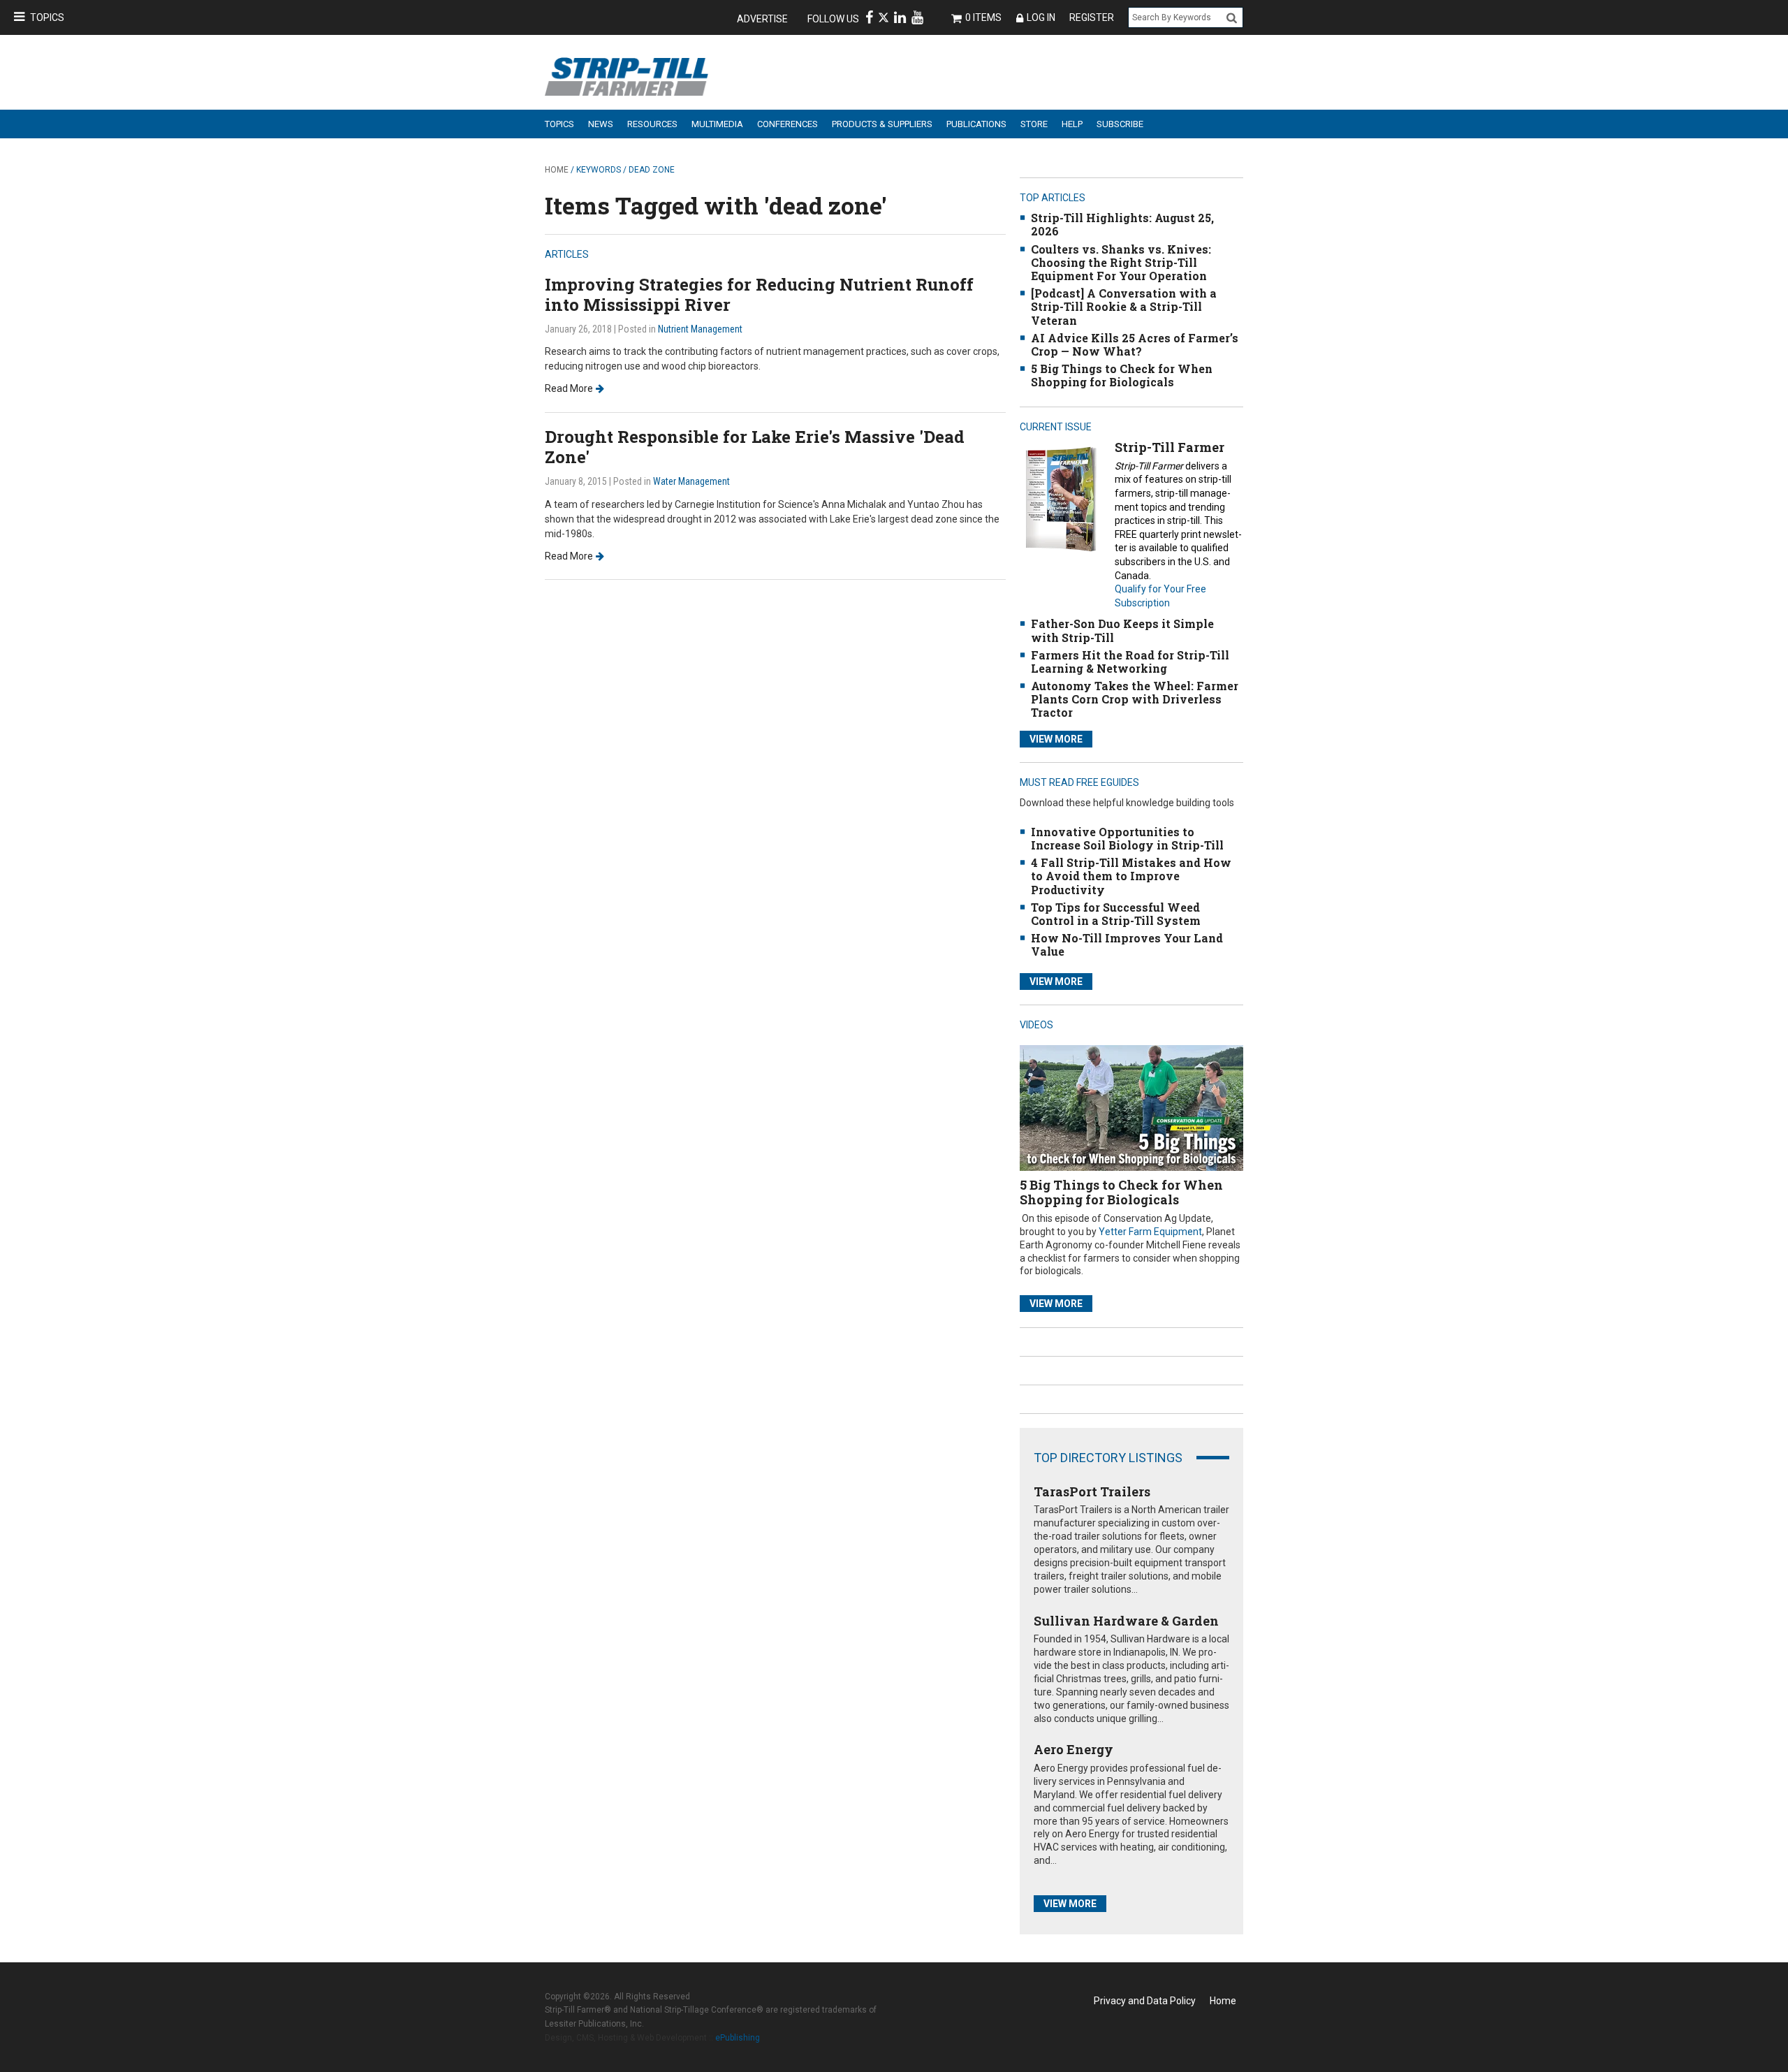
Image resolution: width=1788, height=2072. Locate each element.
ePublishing (738, 2038)
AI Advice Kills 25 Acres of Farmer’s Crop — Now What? (1135, 344)
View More (1056, 739)
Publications (976, 124)
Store (1034, 124)
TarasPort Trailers (1092, 1491)
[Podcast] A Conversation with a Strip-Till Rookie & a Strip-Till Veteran (1124, 306)
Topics (47, 17)
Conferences (787, 124)
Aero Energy (1073, 1749)
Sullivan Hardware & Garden (1126, 1621)
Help (1072, 124)
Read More (569, 388)
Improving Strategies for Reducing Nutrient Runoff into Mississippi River (759, 294)
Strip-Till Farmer (1170, 447)
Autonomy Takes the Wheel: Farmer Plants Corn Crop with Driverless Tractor (1135, 699)
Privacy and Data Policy (1145, 2001)
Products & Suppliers (882, 124)
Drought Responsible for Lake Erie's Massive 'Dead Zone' (755, 447)
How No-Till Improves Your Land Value (1127, 944)
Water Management (691, 481)
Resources (652, 124)
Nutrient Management (700, 329)
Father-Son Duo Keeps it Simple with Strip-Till (1122, 630)
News (601, 124)
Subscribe (1120, 124)
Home (557, 170)
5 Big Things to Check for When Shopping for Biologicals (1122, 375)
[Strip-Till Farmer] (1061, 498)
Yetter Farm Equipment (1150, 1232)
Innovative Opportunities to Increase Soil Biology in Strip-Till (1127, 838)
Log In (1041, 17)
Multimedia (717, 124)
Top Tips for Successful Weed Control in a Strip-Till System (1116, 914)
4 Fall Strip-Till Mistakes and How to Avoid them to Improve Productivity (1131, 876)
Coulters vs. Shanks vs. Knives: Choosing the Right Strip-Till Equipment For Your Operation (1121, 262)
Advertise (762, 19)
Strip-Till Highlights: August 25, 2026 (1122, 224)
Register (1092, 17)
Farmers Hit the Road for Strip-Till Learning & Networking (1130, 662)
